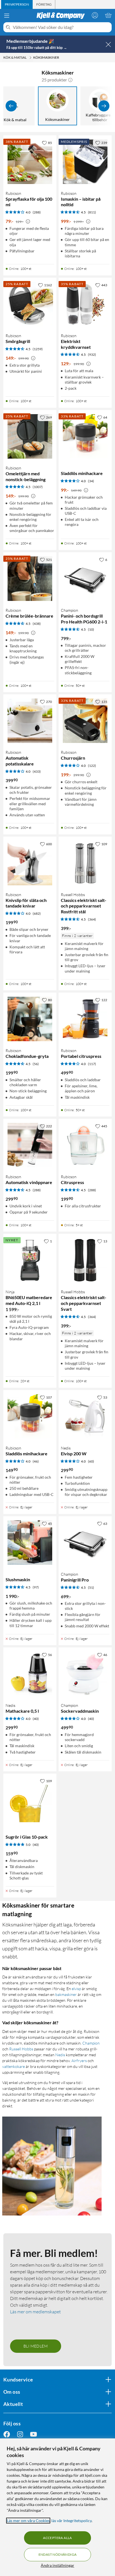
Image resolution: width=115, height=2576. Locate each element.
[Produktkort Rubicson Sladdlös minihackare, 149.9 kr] (30, 1416)
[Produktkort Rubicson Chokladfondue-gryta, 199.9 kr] (30, 1019)
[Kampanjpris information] (28, 222)
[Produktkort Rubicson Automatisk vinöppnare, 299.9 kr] (30, 1145)
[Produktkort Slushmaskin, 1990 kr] (30, 1543)
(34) (91, 481)
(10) (91, 629)
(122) (92, 766)
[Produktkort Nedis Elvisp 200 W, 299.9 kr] (85, 1416)
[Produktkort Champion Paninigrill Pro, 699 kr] (85, 1543)
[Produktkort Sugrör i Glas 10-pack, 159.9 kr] (30, 1800)
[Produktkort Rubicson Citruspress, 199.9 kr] (85, 1145)
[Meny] (7, 16)
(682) (37, 913)
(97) (36, 1587)
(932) (92, 355)
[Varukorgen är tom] (108, 15)
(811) (92, 212)
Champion (91, 2043)
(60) (91, 1461)
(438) (37, 624)
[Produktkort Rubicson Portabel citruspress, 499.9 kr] (85, 1019)
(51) (91, 1587)
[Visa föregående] (11, 106)
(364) (92, 919)
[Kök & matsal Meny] (30, 58)
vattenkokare (14, 2066)
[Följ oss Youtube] (33, 2434)
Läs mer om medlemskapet (35, 2312)
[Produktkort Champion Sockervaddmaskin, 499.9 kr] (85, 1674)
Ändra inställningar (57, 2565)
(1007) (38, 487)
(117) (92, 1064)
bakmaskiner (66, 1994)
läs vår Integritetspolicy (71, 2521)
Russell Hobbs (21, 2049)
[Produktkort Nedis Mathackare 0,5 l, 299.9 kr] (30, 1674)
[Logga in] (95, 15)
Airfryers (79, 2061)
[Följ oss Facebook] (7, 2434)
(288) (37, 212)
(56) (36, 1064)
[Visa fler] (104, 106)
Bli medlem (36, 2346)
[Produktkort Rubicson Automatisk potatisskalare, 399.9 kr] (30, 721)
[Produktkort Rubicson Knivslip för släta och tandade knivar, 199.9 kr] (30, 863)
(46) (36, 1461)
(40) (36, 1719)
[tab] (17, 4)
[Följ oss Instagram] (20, 2434)
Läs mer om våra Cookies (28, 2521)
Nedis (60, 2055)
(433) (37, 771)
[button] (70, 80)
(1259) (38, 349)
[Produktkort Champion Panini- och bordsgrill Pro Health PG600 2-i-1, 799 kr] (85, 579)
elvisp (76, 1989)
